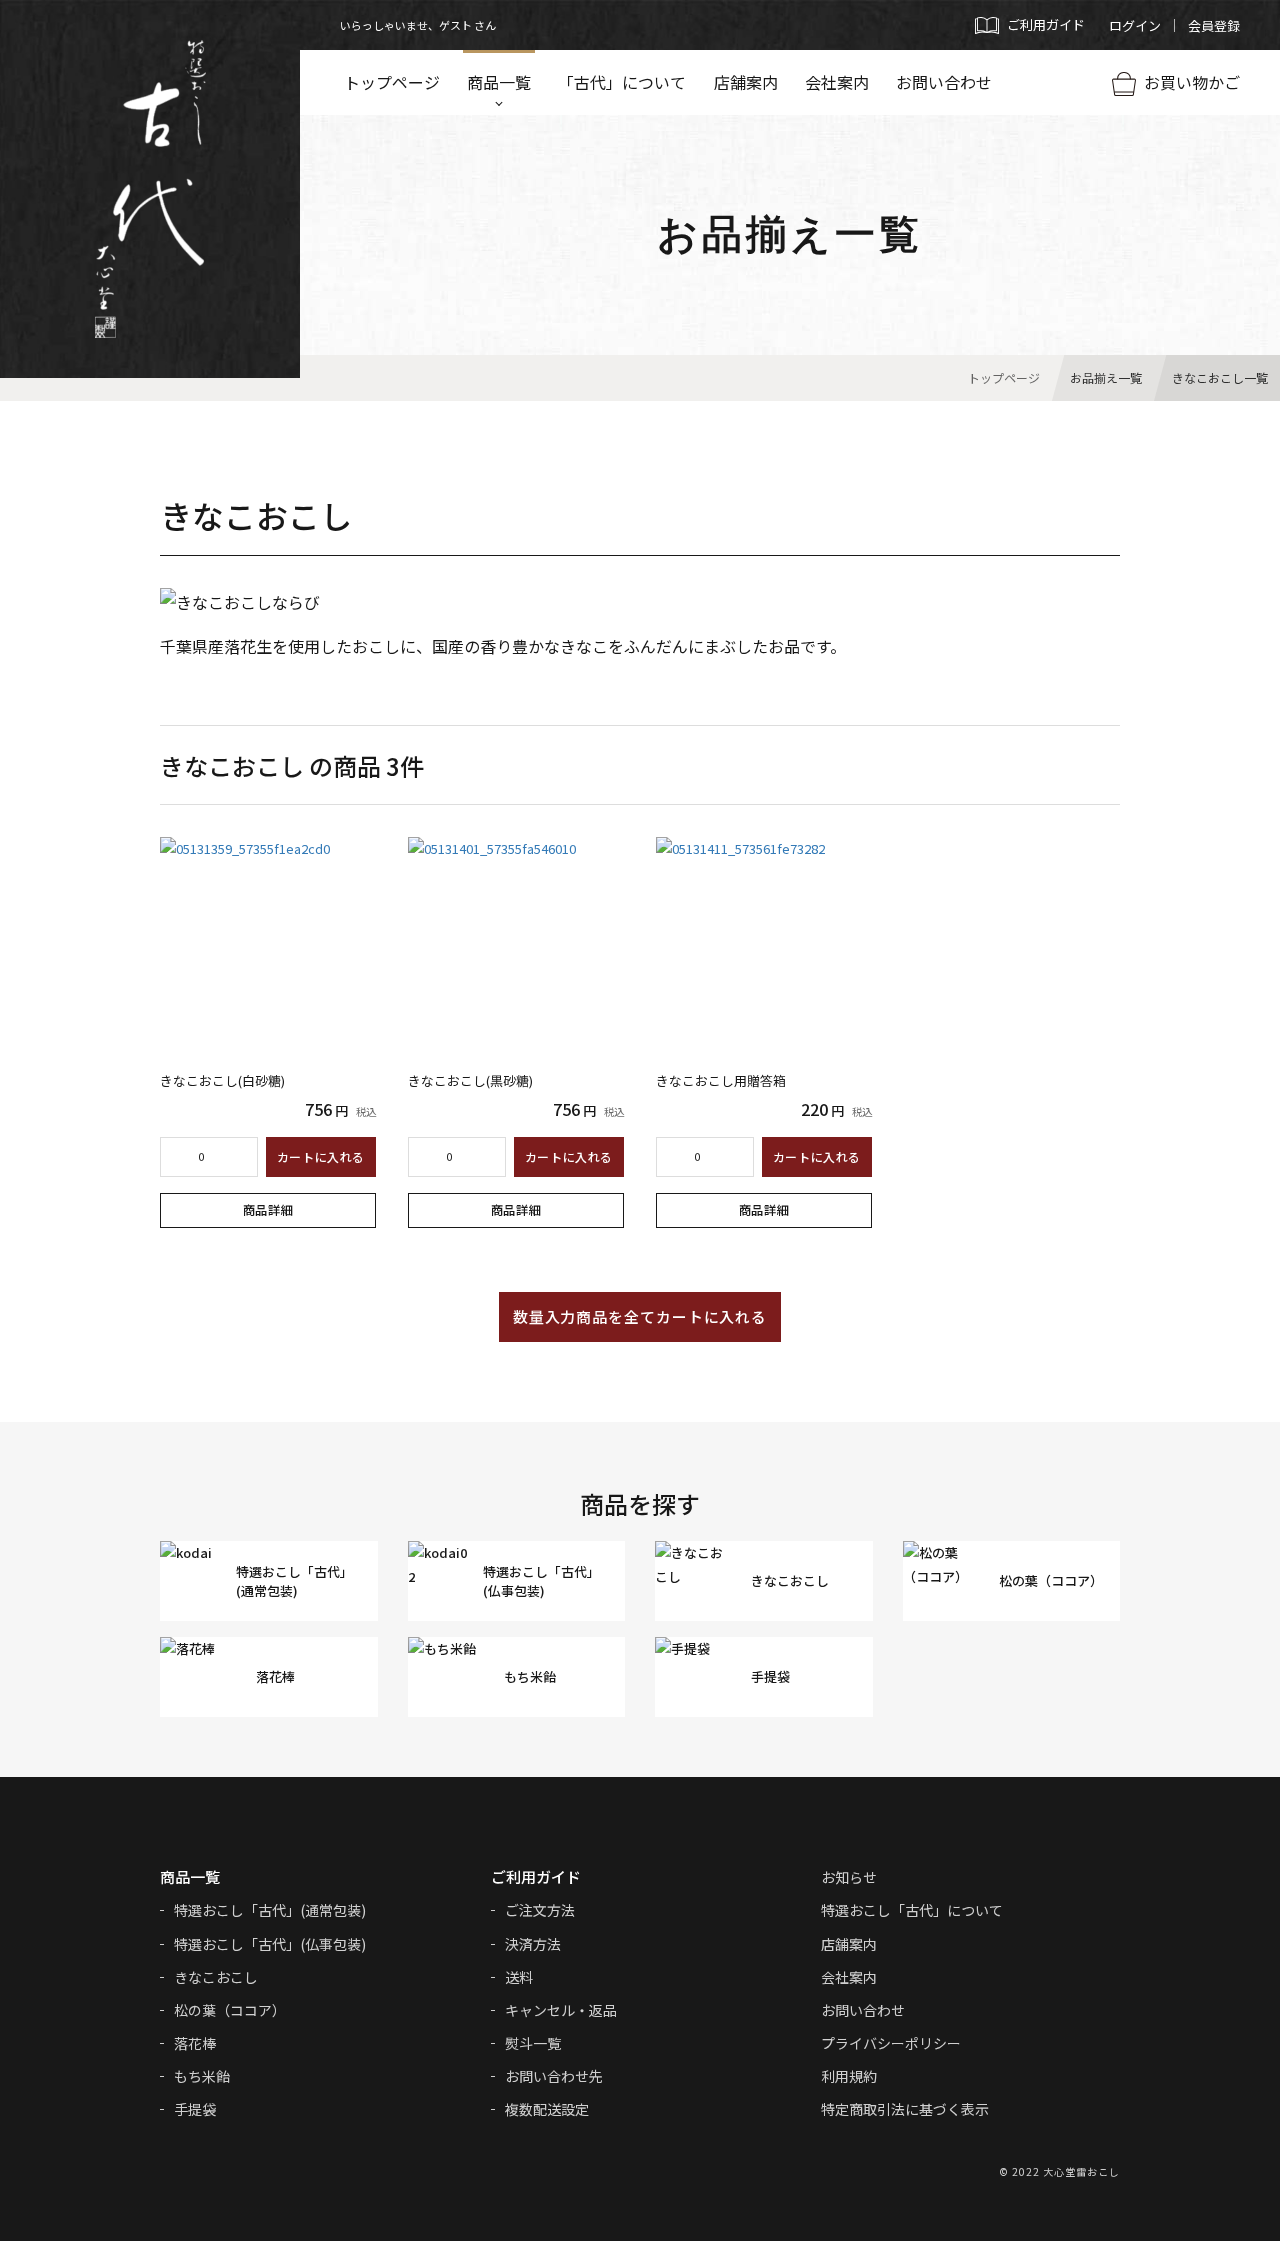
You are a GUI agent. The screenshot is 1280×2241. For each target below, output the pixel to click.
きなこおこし (216, 1977)
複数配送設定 (547, 2109)
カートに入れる (321, 1156)
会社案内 (837, 82)
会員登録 (1214, 25)
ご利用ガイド (536, 1876)
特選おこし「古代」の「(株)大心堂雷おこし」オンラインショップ (150, 189)
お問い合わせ (944, 82)
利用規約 (849, 2076)
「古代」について (622, 82)
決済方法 (533, 1944)
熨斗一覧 (533, 2043)
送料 (519, 1977)
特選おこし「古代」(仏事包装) (270, 1944)
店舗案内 (746, 82)
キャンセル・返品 (561, 2010)
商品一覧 (499, 82)
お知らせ (849, 1877)
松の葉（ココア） (230, 2010)
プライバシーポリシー (891, 2043)
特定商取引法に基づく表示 (905, 2109)
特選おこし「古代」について (912, 1910)
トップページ (392, 82)
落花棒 (195, 2043)
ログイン (1135, 25)
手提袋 (195, 2109)
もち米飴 (202, 2076)
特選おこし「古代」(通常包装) (270, 1910)
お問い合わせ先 (554, 2076)
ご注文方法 (540, 1910)
